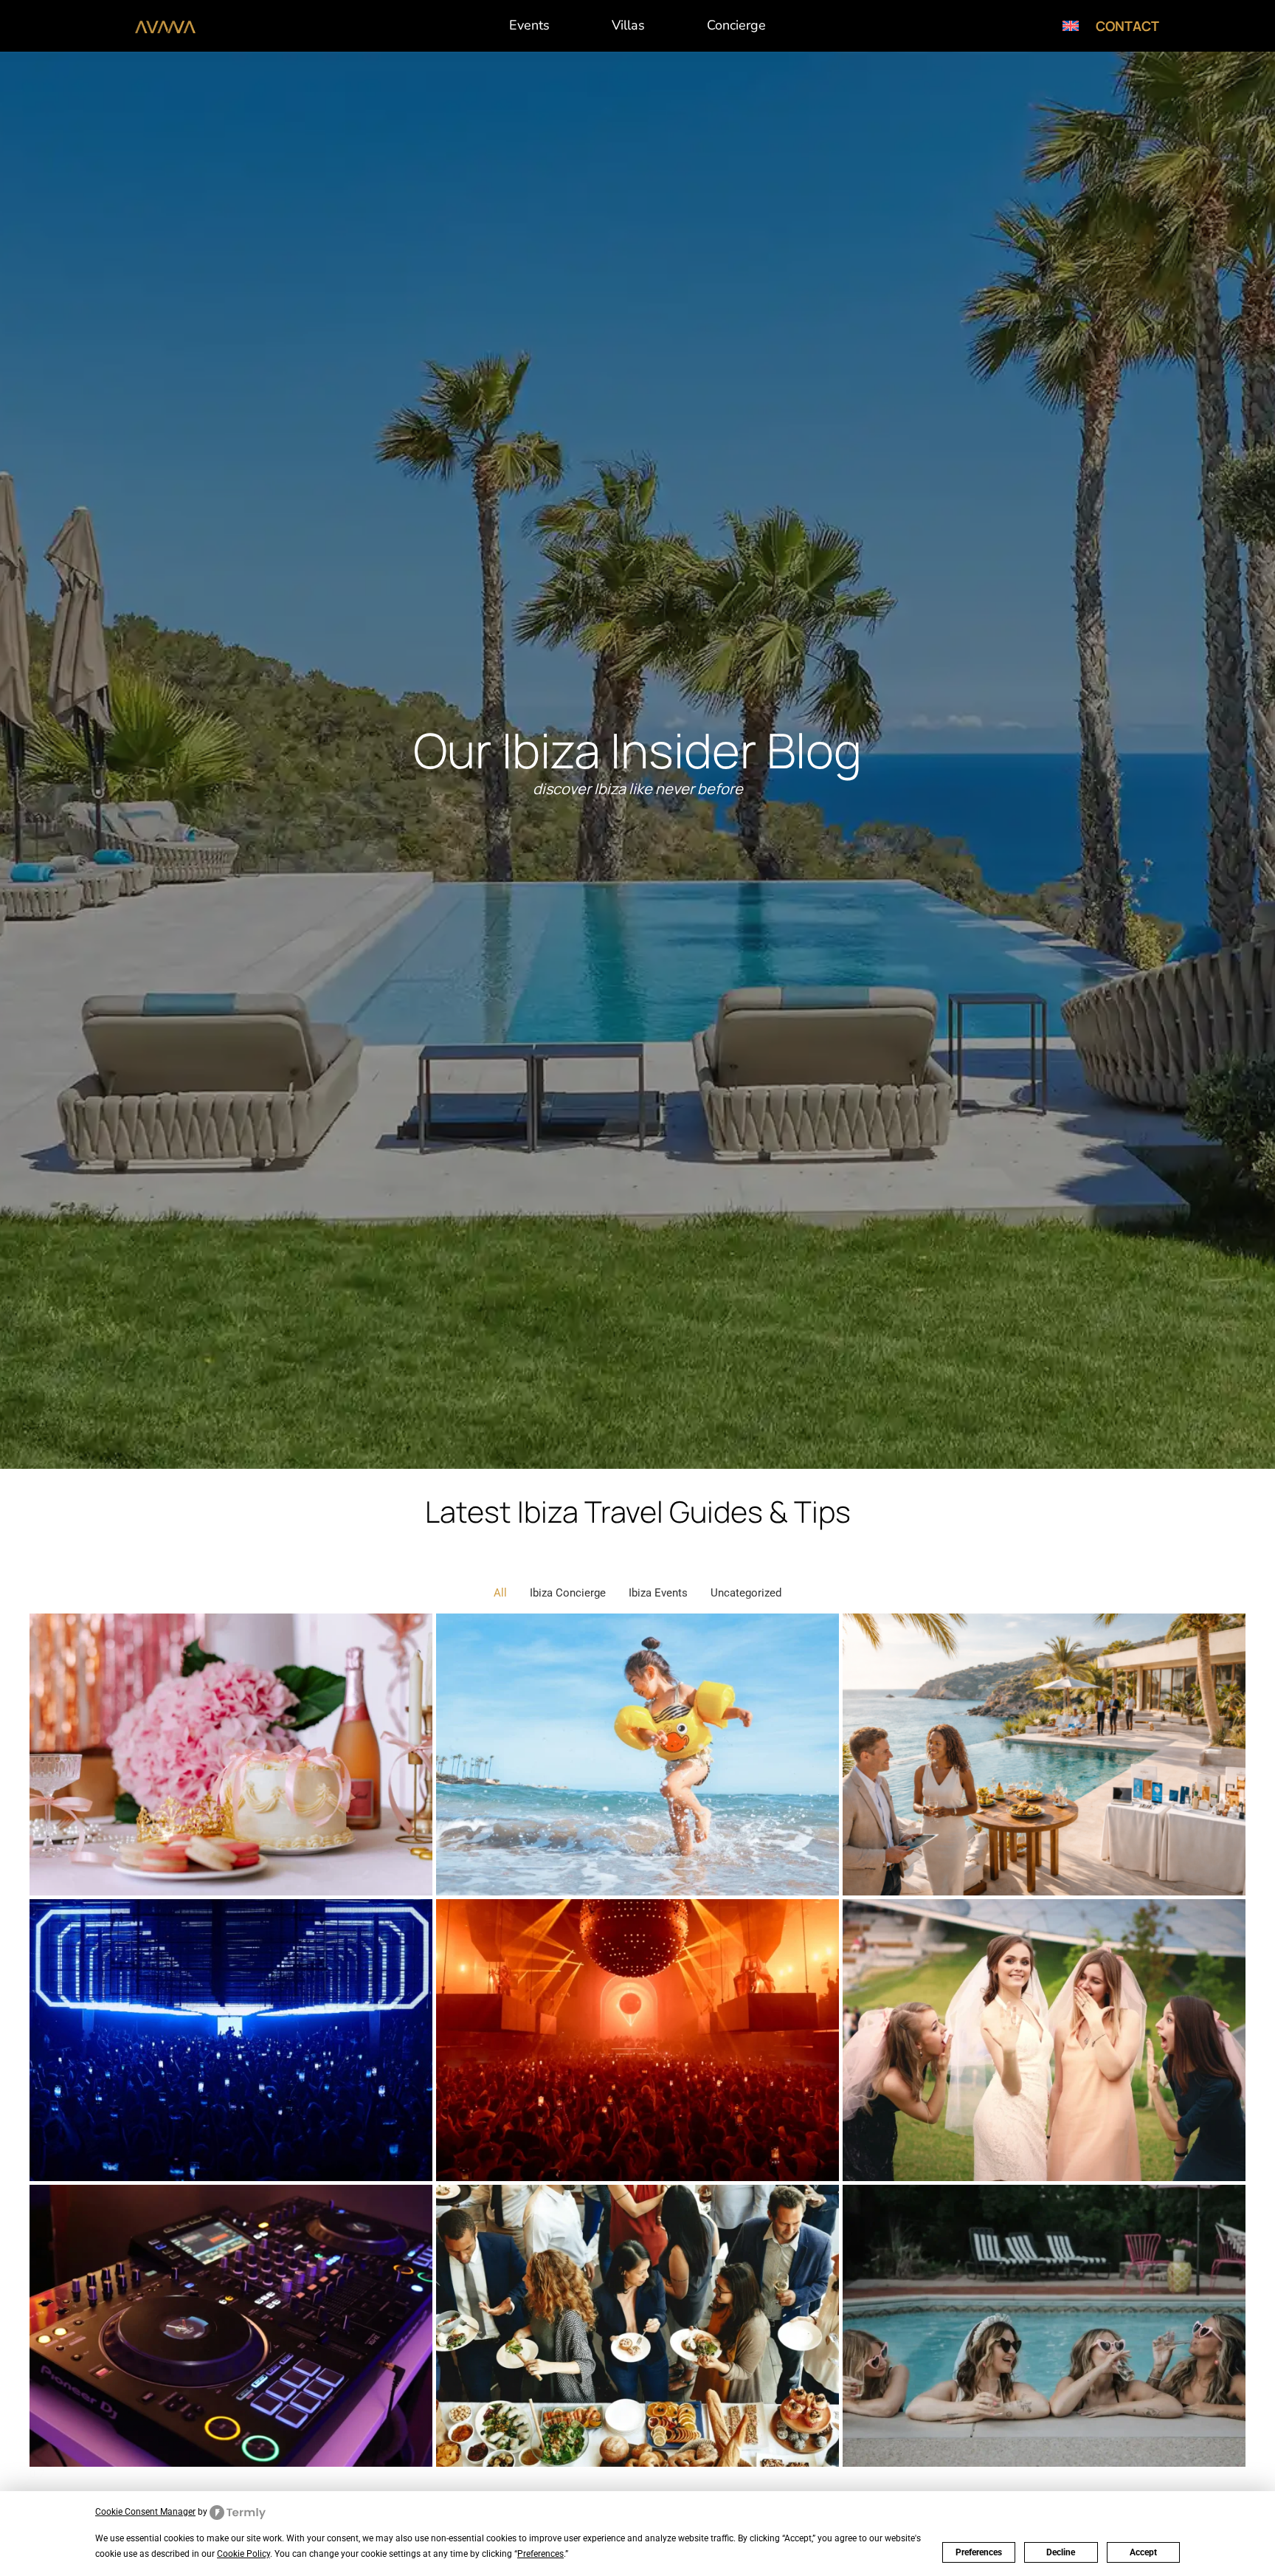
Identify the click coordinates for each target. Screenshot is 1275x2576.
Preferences (979, 2552)
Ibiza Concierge (568, 1593)
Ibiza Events (658, 1593)
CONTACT (1127, 26)
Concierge (736, 25)
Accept (1143, 2552)
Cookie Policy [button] (243, 2554)
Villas (628, 25)
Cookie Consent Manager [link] (145, 2512)
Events (529, 25)
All (500, 1593)
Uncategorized (746, 1593)
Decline (1061, 2552)
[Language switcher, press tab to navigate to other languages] (1071, 26)
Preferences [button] (540, 2554)
